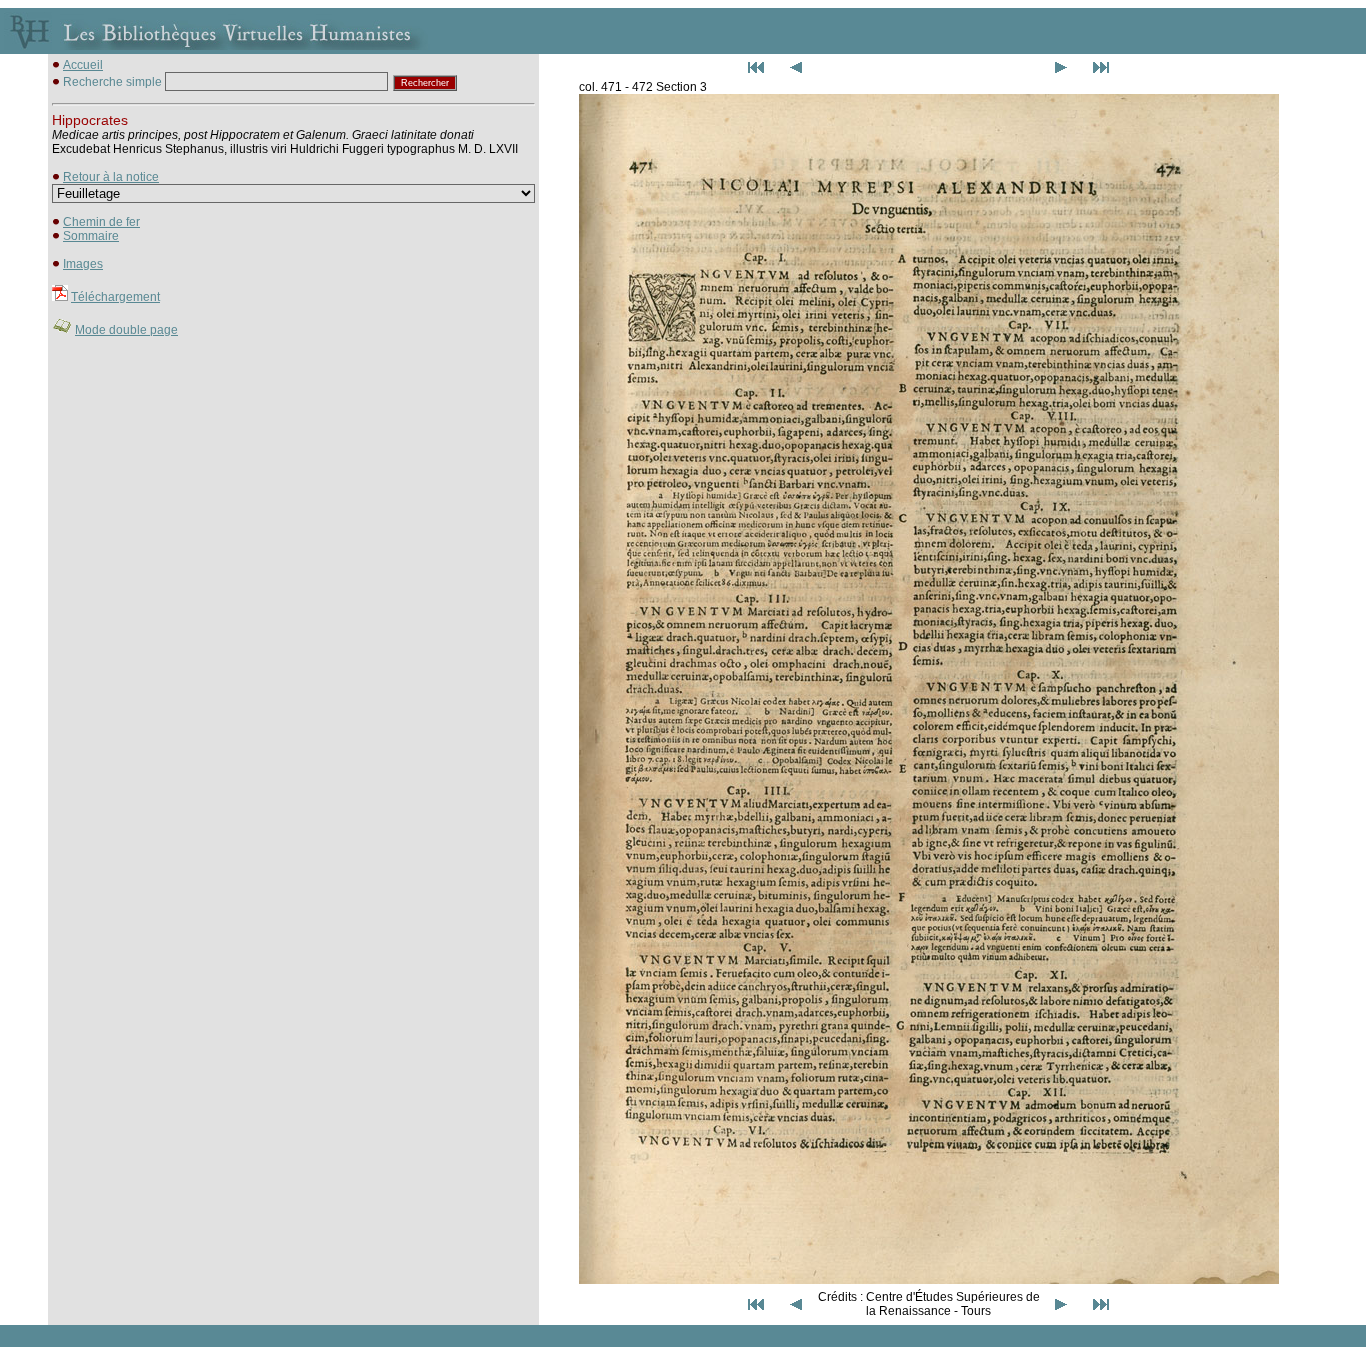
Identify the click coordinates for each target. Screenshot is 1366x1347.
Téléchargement (115, 297)
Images (83, 264)
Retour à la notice (111, 177)
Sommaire (91, 236)
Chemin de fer (101, 222)
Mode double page (126, 330)
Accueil (83, 65)
